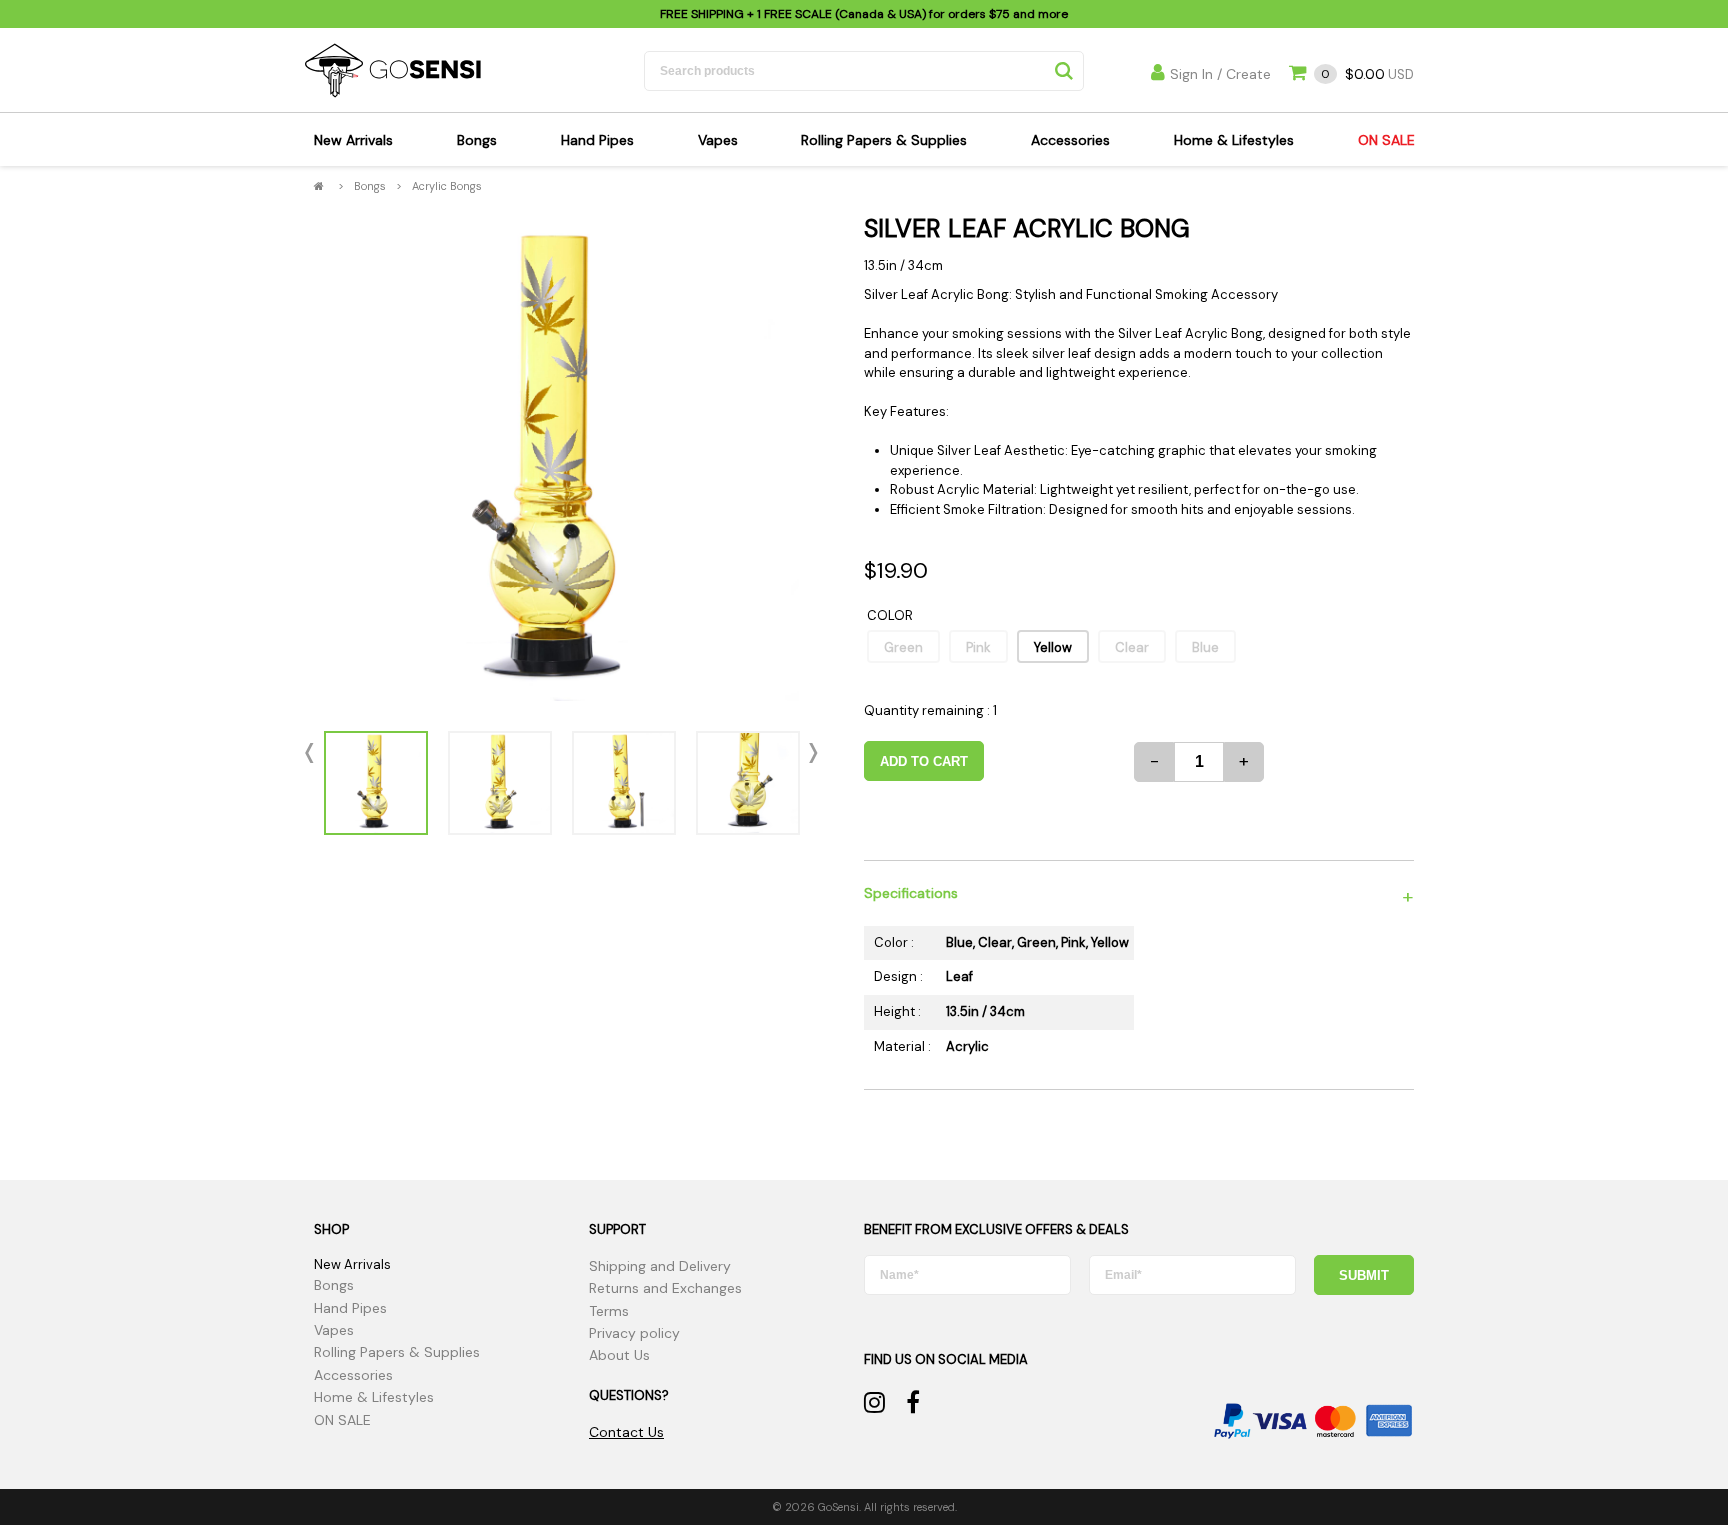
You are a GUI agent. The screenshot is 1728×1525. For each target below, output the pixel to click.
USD (1367, 74)
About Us (619, 1355)
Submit (1364, 1275)
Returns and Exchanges (665, 1288)
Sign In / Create (1220, 74)
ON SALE (1386, 140)
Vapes (718, 140)
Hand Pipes (597, 140)
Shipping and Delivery (660, 1266)
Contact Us (626, 1432)
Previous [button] (314, 753)
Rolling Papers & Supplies (884, 140)
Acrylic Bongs (447, 186)
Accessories (1070, 140)
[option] (561, 463)
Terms (609, 1311)
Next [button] (809, 753)
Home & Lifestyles (1234, 140)
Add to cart (924, 761)
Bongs (477, 140)
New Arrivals (353, 140)
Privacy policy (634, 1333)
